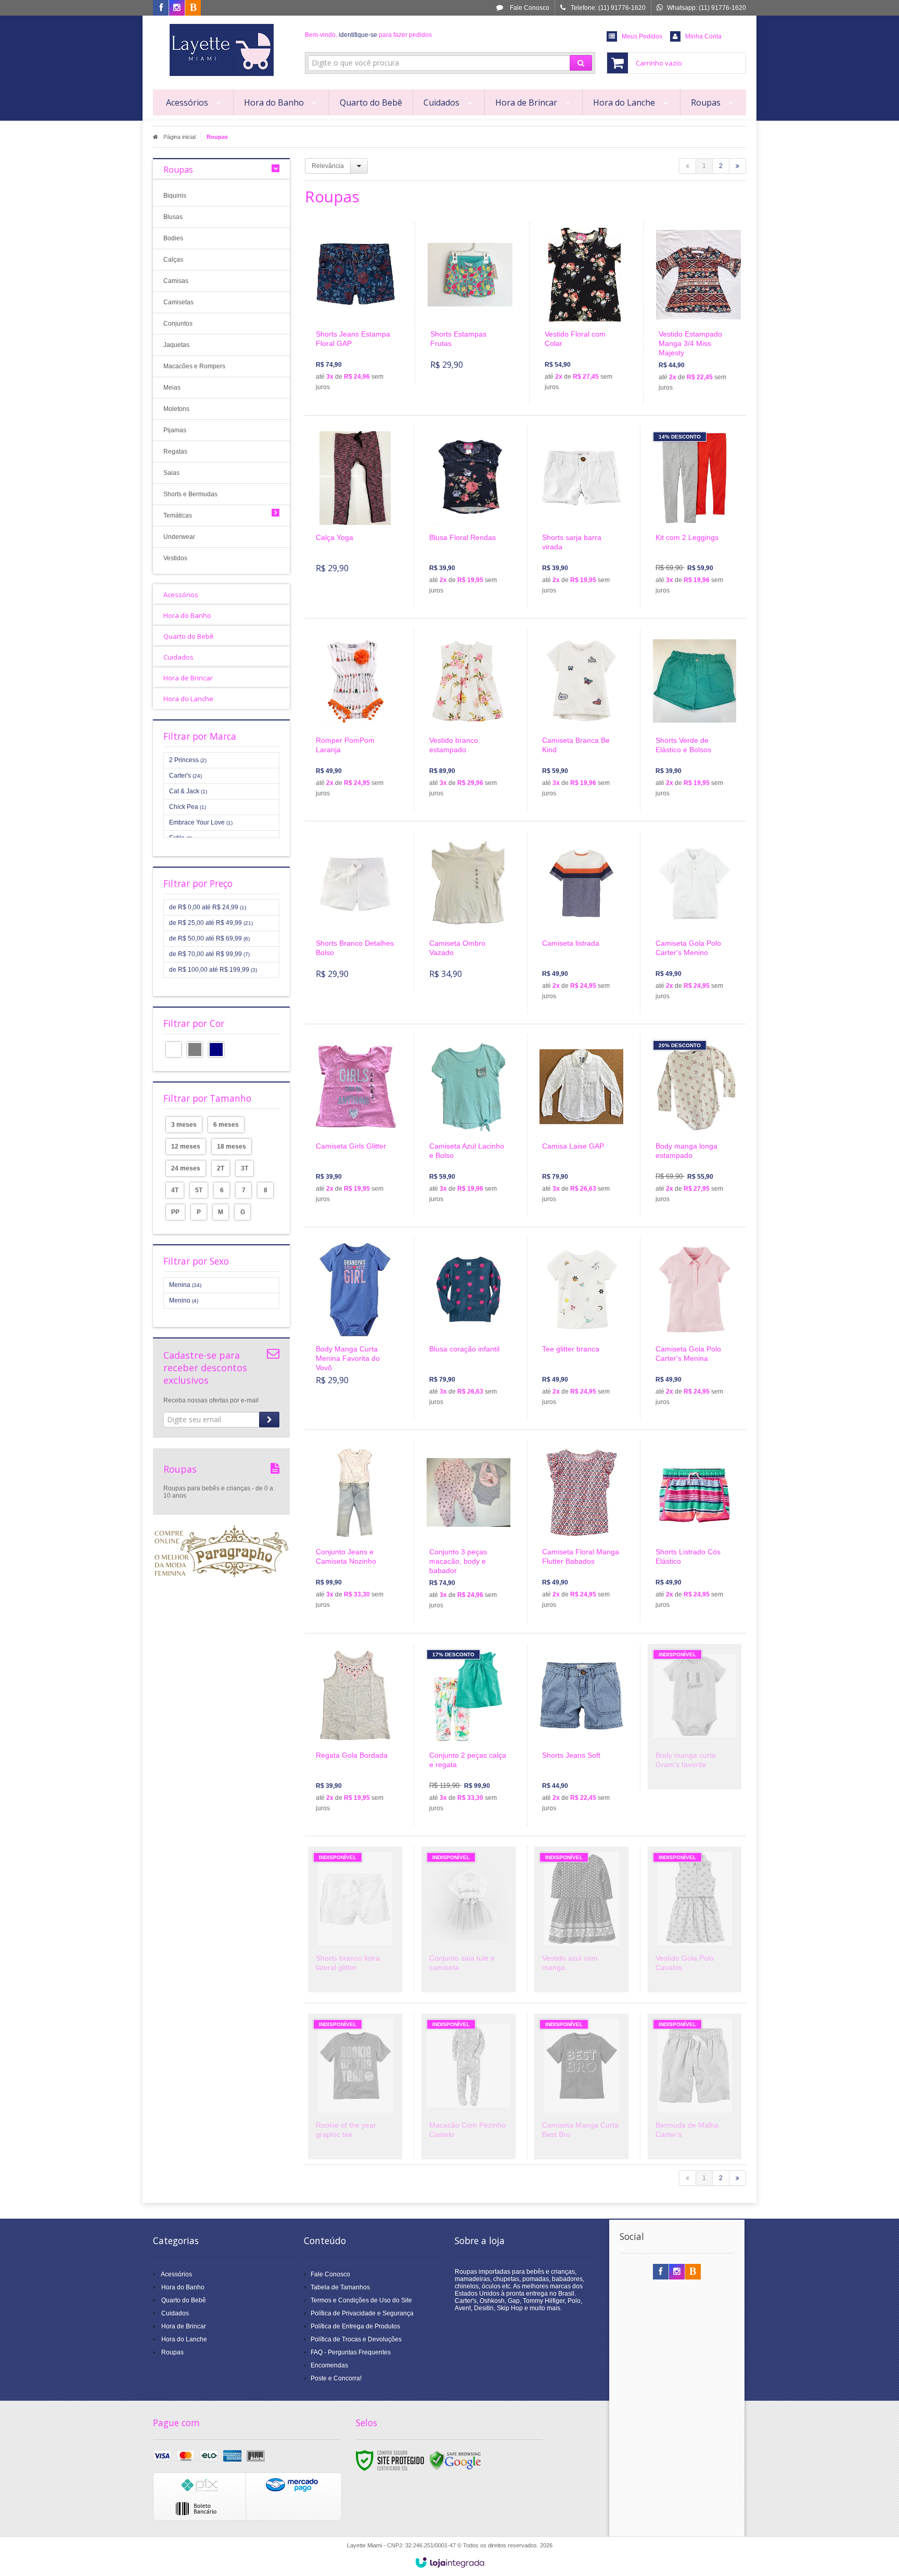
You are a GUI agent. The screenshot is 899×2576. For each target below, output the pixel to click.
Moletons (176, 409)
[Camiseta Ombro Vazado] (468, 912)
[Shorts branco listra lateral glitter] (355, 1920)
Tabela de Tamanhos (340, 2287)
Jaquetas (176, 345)
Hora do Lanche (184, 2339)
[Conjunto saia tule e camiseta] (468, 1920)
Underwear (179, 537)
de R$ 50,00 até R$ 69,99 (209, 938)
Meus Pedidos (642, 36)
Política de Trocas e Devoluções (356, 2339)
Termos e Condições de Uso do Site (361, 2300)
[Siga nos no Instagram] (177, 8)
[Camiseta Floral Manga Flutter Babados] (581, 1531)
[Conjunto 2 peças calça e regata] (468, 1735)
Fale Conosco (529, 8)
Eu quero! (362, 354)
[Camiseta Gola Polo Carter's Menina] (695, 1328)
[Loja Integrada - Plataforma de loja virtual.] (450, 2562)
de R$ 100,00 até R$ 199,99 (213, 970)
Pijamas (175, 430)
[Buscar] (581, 63)
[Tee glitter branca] (581, 1328)
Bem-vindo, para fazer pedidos (368, 35)
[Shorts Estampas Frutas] (470, 303)
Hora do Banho (183, 2287)
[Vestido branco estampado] (468, 720)
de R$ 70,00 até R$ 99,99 (209, 954)
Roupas (172, 2352)
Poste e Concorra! (336, 2378)
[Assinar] (269, 1420)
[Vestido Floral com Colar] (585, 313)
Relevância (328, 166)
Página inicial (179, 137)
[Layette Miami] (221, 50)
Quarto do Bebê (184, 2300)
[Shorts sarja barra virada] (581, 517)
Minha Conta (703, 36)
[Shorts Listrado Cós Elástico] (695, 1531)
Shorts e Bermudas (190, 494)
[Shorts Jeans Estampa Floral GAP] (356, 313)
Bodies (173, 238)
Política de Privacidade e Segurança (362, 2313)
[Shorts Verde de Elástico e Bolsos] (695, 720)
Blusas (173, 217)
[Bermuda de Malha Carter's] (695, 2086)
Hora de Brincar (184, 2326)
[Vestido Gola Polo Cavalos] (695, 1920)
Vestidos (175, 558)
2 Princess (188, 760)
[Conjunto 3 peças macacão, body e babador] (468, 1531)
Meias (172, 388)
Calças (173, 260)
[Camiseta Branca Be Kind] (581, 720)
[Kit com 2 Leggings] (695, 517)
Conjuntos (178, 324)
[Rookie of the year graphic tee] (355, 2086)
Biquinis (175, 196)
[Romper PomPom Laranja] (355, 720)
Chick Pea (188, 807)
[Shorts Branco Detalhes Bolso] (355, 912)
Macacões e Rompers (194, 366)
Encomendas (329, 2365)
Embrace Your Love (201, 822)
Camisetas (178, 302)
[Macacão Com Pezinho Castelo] (468, 2086)
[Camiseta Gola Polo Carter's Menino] (695, 923)
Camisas (176, 281)
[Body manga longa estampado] (695, 1125)
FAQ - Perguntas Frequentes (351, 2352)
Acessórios (176, 2274)
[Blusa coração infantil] (468, 1328)
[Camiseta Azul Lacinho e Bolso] (468, 1125)
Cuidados (175, 2313)
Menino (184, 1300)
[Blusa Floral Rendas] (468, 517)
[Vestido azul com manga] (581, 1920)
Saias (171, 473)
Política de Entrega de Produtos (355, 2326)
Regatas (175, 452)
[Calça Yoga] (355, 506)
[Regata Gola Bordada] (355, 1735)
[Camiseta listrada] (581, 923)
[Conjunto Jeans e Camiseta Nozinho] (355, 1531)
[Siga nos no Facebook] (161, 8)
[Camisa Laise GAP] (581, 1125)
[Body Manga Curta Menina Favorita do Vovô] (355, 1318)
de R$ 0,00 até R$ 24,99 (208, 907)
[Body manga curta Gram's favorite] (695, 1717)
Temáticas (178, 516)
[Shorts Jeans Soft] (581, 1735)
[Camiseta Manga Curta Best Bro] (581, 2086)
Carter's (185, 776)
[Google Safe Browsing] (455, 2460)
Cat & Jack (188, 791)
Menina (185, 1285)
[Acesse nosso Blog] (193, 8)
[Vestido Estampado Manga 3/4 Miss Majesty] (698, 314)
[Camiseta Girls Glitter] (355, 1125)
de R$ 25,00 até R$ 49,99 (211, 923)
